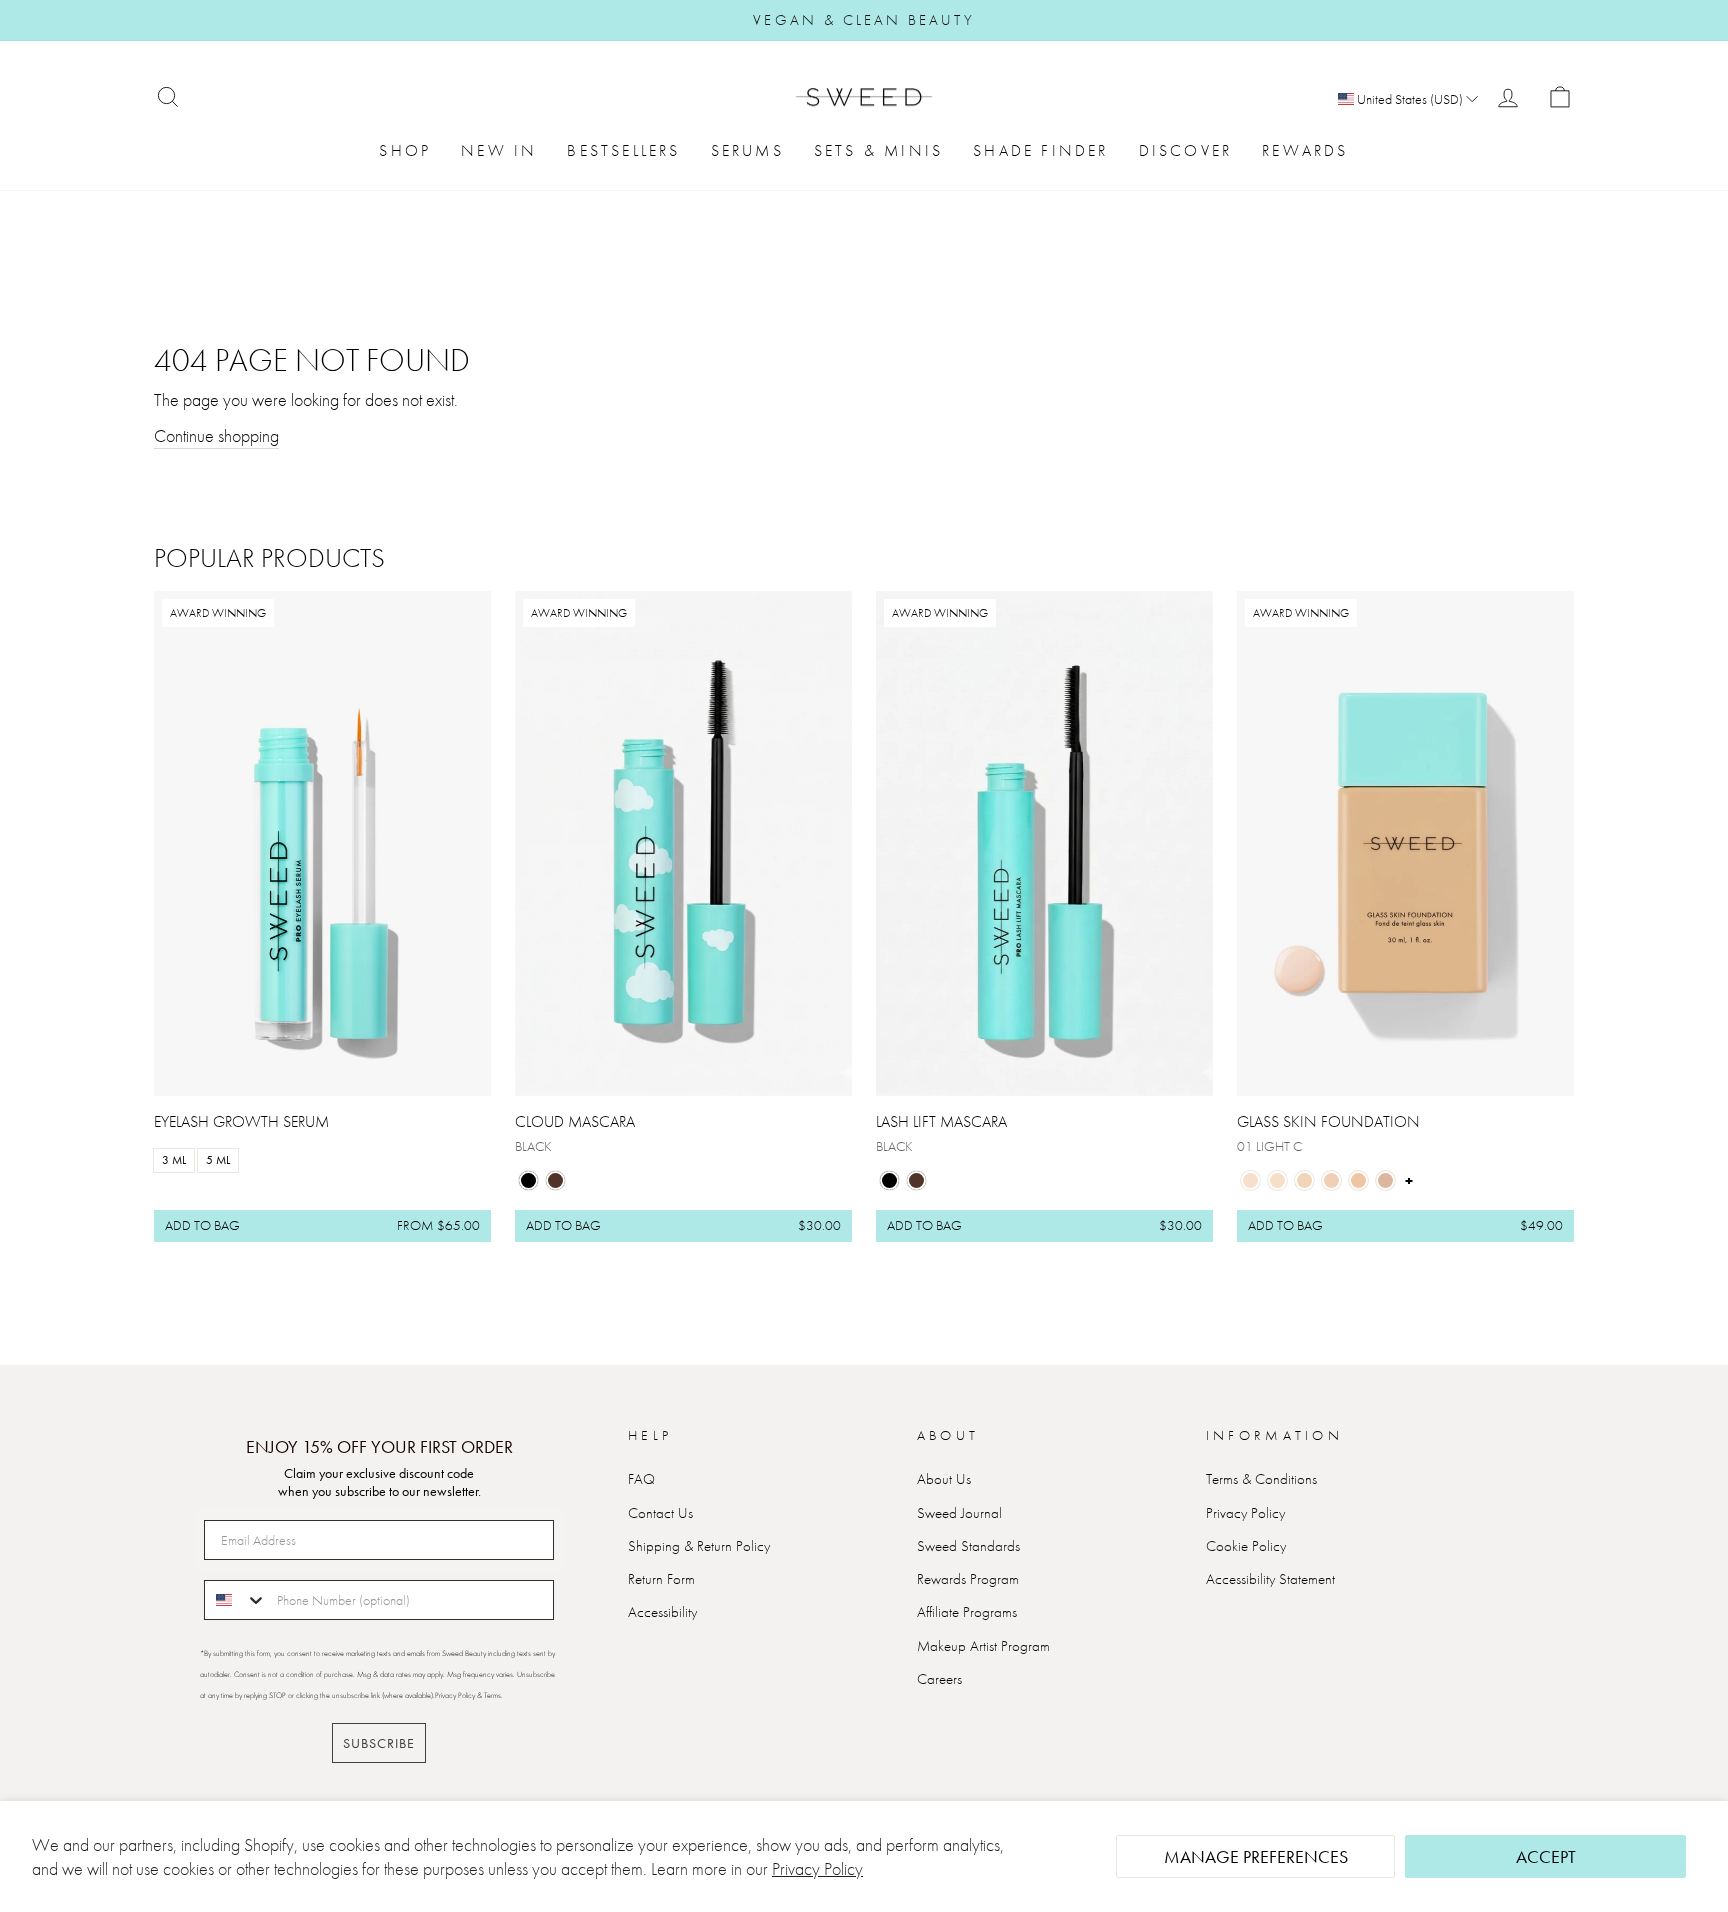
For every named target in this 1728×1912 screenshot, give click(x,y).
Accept (1546, 1856)
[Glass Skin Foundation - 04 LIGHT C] (1331, 1180)
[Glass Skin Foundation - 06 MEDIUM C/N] (1385, 1180)
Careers (939, 1679)
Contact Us (660, 1513)
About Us (944, 1479)
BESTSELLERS (623, 150)
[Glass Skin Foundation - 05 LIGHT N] (1358, 1180)
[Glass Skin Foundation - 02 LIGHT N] (1277, 1180)
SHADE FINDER (1040, 150)
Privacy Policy (817, 1868)
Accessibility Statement (1270, 1579)
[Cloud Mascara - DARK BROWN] (555, 1180)
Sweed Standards (968, 1546)
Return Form (661, 1579)
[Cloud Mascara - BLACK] (528, 1180)
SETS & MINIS (878, 150)
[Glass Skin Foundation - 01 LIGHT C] (1250, 1180)
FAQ (641, 1479)
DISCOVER (1186, 150)
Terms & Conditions (1261, 1479)
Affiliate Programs (967, 1612)
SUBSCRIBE (379, 1743)
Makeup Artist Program (983, 1646)
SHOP (405, 150)
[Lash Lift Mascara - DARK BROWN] (916, 1180)
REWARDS (1305, 150)
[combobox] (236, 1600)
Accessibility (662, 1612)
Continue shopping (216, 435)
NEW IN (499, 150)
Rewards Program (968, 1579)
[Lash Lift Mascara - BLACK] (889, 1180)
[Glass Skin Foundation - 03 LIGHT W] (1304, 1180)
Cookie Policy (1246, 1546)
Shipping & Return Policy (699, 1546)
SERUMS (747, 150)
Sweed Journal (959, 1513)
